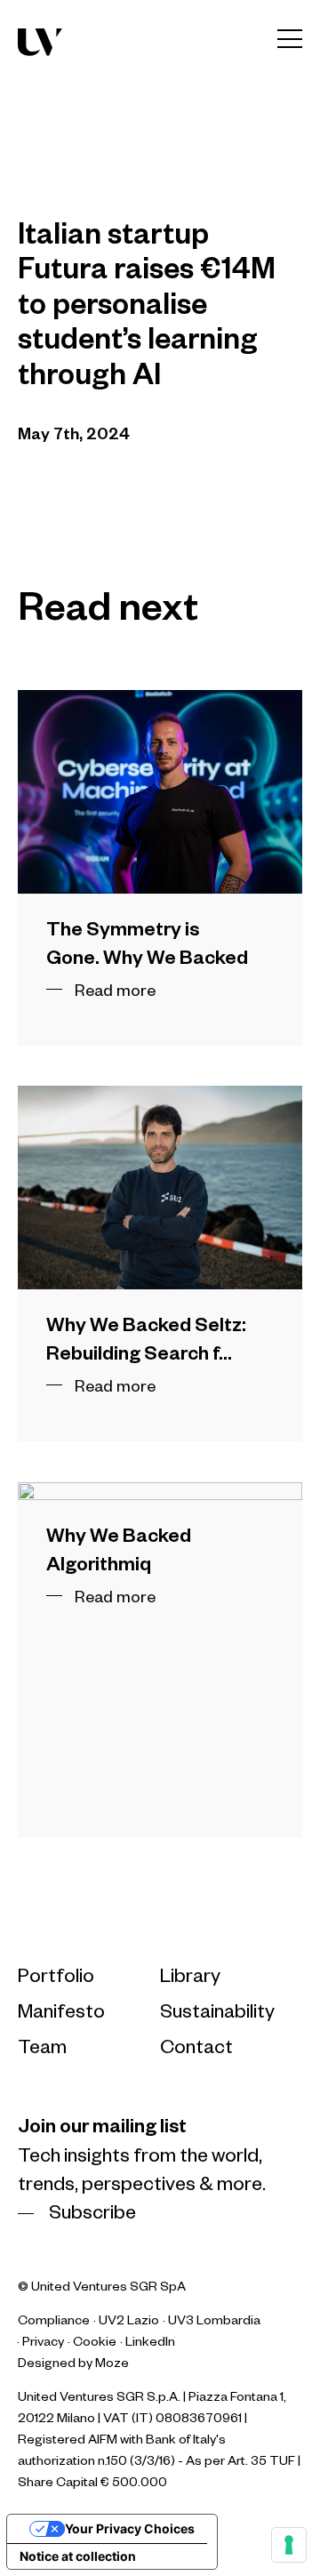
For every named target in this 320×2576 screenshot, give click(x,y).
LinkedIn (150, 2344)
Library (190, 1979)
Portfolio (56, 1979)
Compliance (54, 2323)
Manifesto (61, 2015)
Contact (196, 2050)
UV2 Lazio (129, 2323)
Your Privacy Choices (130, 2528)
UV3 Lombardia (214, 2323)
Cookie (95, 2344)
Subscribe (92, 2216)
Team (42, 2050)
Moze (112, 2365)
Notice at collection (78, 2556)
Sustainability (217, 2015)
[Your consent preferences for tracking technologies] (289, 2545)
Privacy (43, 2344)
